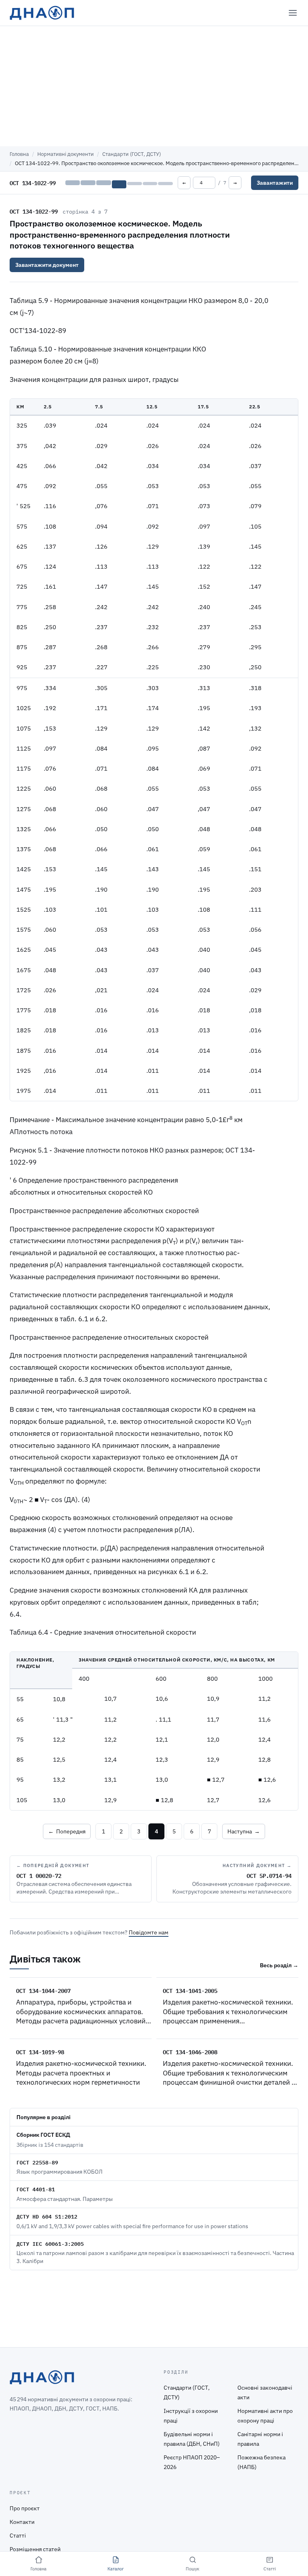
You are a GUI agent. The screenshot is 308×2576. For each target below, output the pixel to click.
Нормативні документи (66, 154)
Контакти (22, 2522)
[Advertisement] (154, 86)
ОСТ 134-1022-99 (34, 211)
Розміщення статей (35, 2549)
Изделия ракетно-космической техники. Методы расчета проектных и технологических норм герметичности (81, 2073)
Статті (18, 2536)
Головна (19, 154)
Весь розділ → (279, 1965)
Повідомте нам (149, 1932)
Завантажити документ (47, 265)
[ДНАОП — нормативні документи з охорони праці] (42, 13)
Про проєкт (25, 2508)
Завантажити (275, 183)
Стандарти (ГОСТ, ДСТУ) (132, 154)
